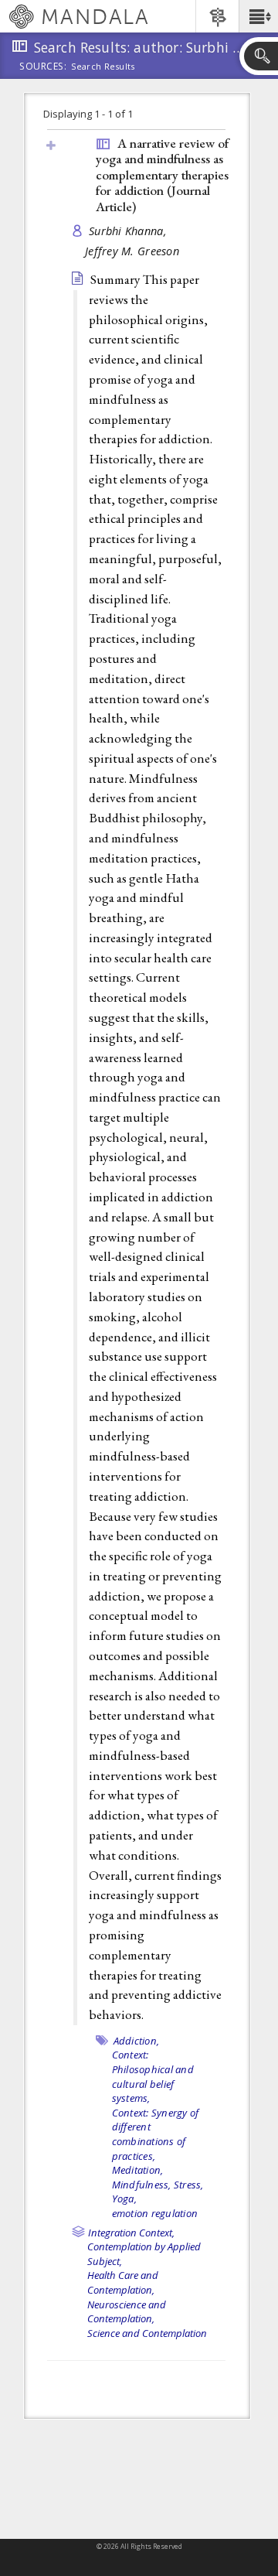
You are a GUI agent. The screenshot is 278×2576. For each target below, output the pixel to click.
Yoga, (124, 2198)
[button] (258, 16)
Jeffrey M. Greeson (132, 251)
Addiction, (137, 2041)
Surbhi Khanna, (129, 231)
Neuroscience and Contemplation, (127, 2312)
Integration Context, (131, 2233)
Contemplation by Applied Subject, (144, 2254)
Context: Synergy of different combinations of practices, (156, 2134)
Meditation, (138, 2170)
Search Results (103, 67)
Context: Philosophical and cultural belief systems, (153, 2076)
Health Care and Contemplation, (123, 2282)
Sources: (43, 67)
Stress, (189, 2185)
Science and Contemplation (147, 2333)
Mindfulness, (142, 2185)
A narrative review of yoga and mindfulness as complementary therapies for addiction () (162, 175)
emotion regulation (155, 2213)
